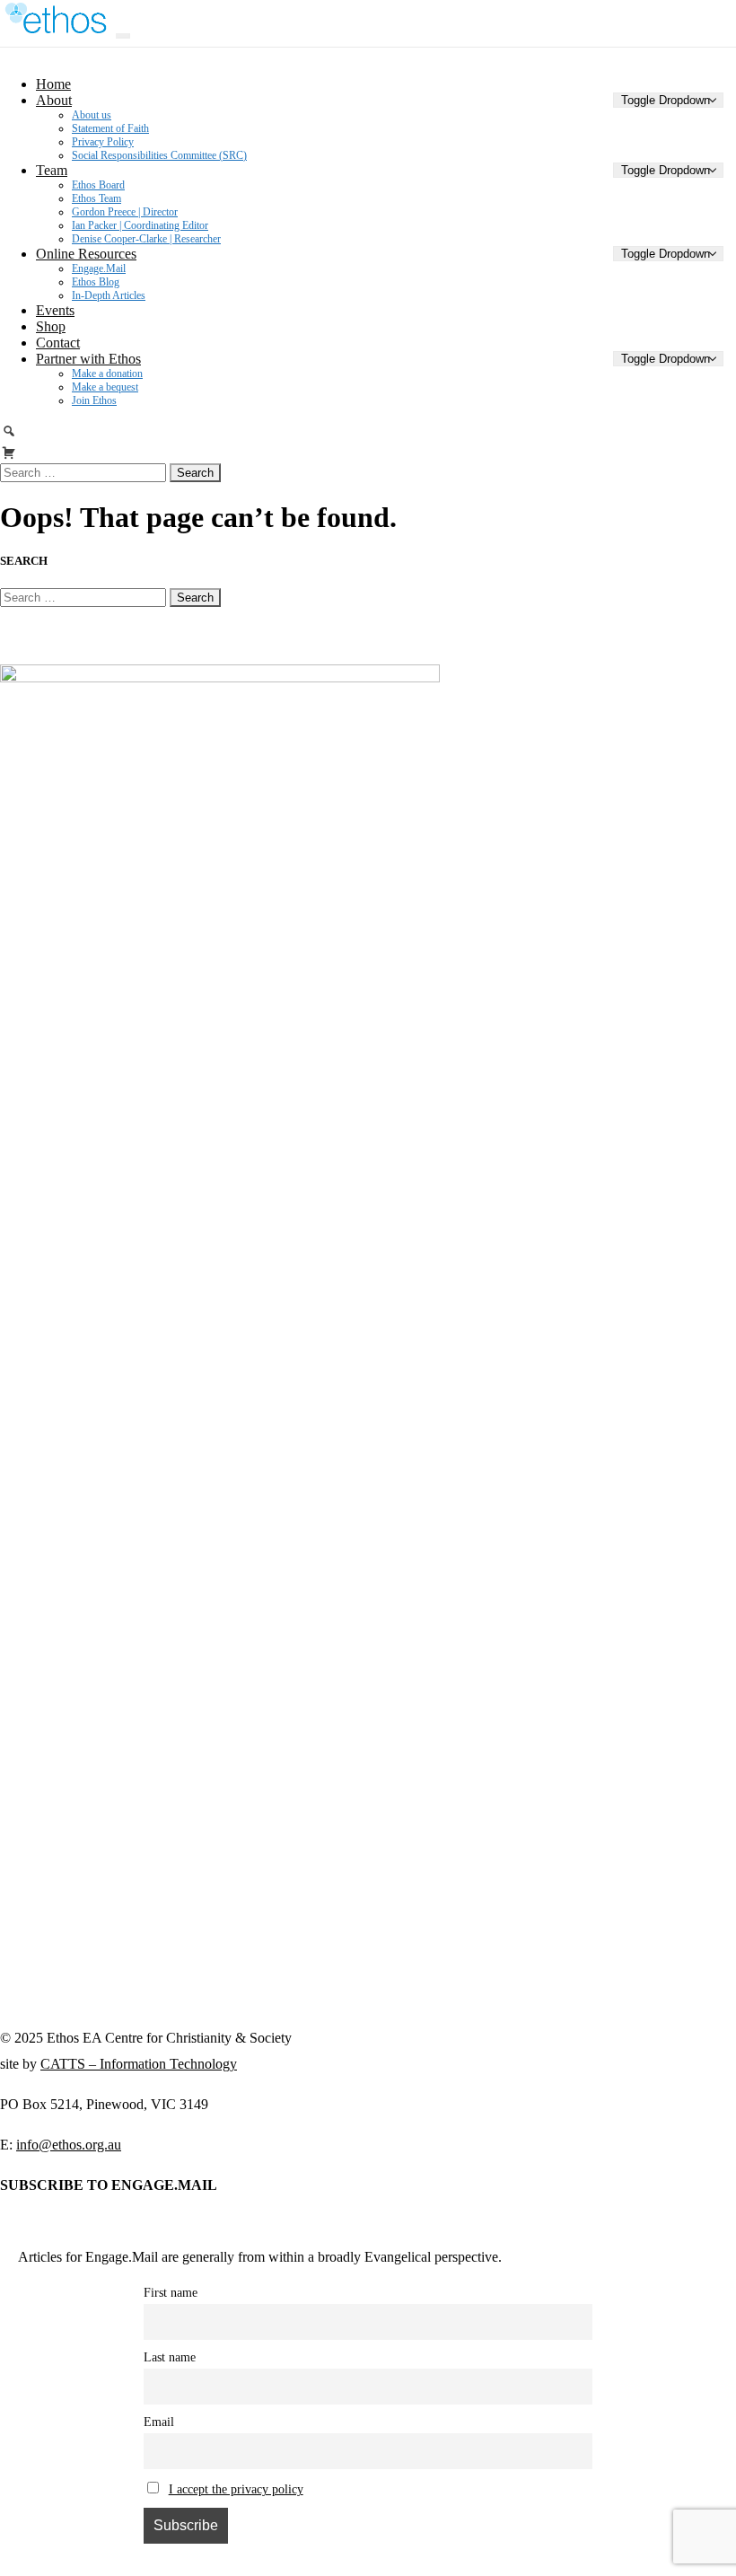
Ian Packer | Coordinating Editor (140, 225)
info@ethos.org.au (69, 2145)
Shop (51, 326)
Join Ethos (94, 400)
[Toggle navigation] (123, 36)
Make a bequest (105, 387)
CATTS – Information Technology (139, 2064)
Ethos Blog (96, 282)
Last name (170, 2357)
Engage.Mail (99, 268)
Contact (58, 343)
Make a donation (107, 374)
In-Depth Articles (109, 295)
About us (92, 115)
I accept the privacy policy (236, 2489)
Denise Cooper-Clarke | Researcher (146, 239)
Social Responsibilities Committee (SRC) (159, 155)
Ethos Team (96, 198)
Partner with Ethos (88, 359)
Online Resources (86, 254)
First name (171, 2292)
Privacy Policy (103, 142)
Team (52, 170)
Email (159, 2422)
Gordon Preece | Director (125, 212)
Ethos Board (98, 185)
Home (53, 84)
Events (55, 310)
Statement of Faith (110, 128)
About (54, 100)
